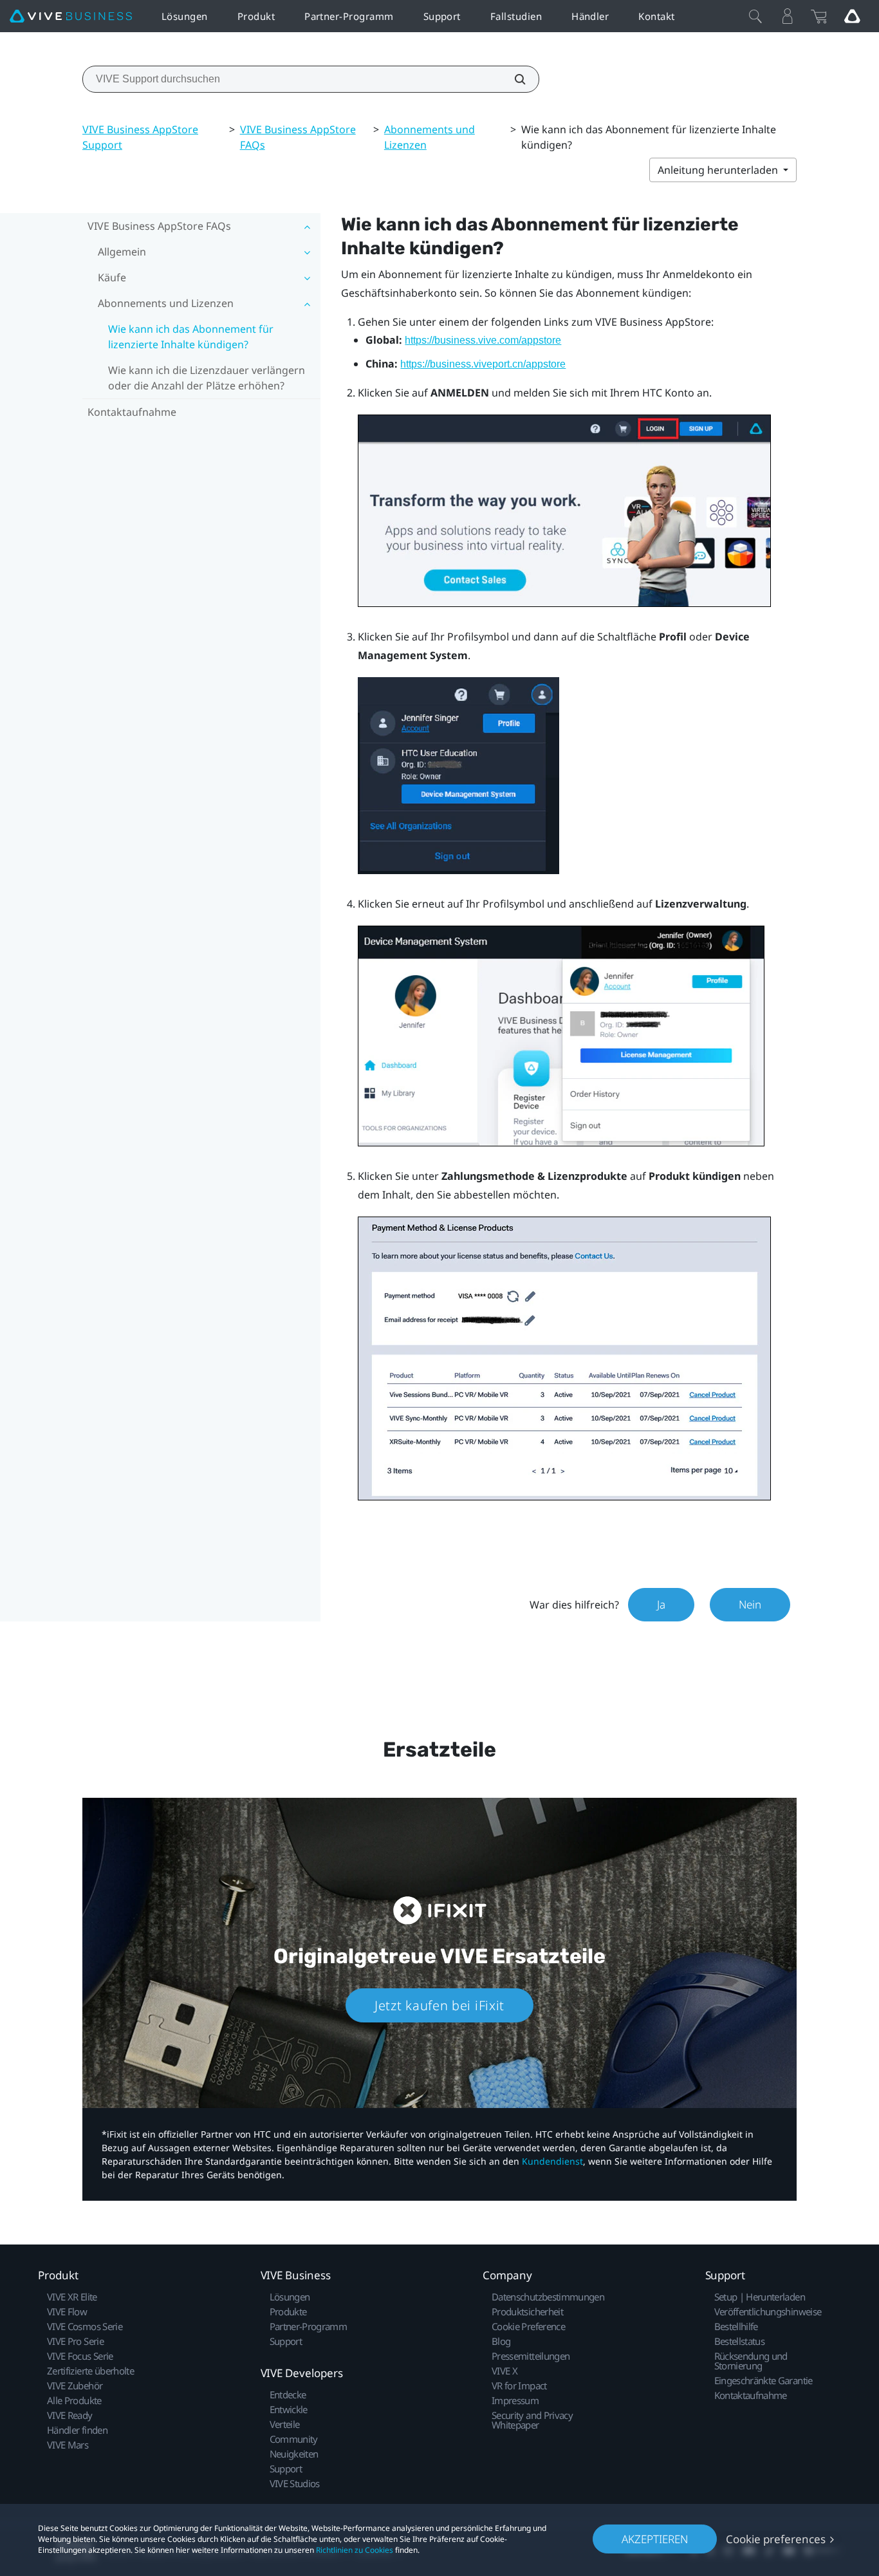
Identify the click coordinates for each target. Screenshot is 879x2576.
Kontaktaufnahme (132, 412)
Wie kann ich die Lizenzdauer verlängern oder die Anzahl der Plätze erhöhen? (207, 378)
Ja (661, 1604)
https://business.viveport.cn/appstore (483, 364)
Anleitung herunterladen (719, 170)
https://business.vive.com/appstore (483, 340)
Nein (750, 1604)
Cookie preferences (776, 2539)
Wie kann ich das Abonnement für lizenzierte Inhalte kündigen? (191, 337)
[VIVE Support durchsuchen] (513, 79)
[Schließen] (755, 16)
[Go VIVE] (852, 16)
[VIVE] (71, 16)
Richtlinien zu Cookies (355, 2550)
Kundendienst (552, 2161)
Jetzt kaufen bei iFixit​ (439, 2005)
